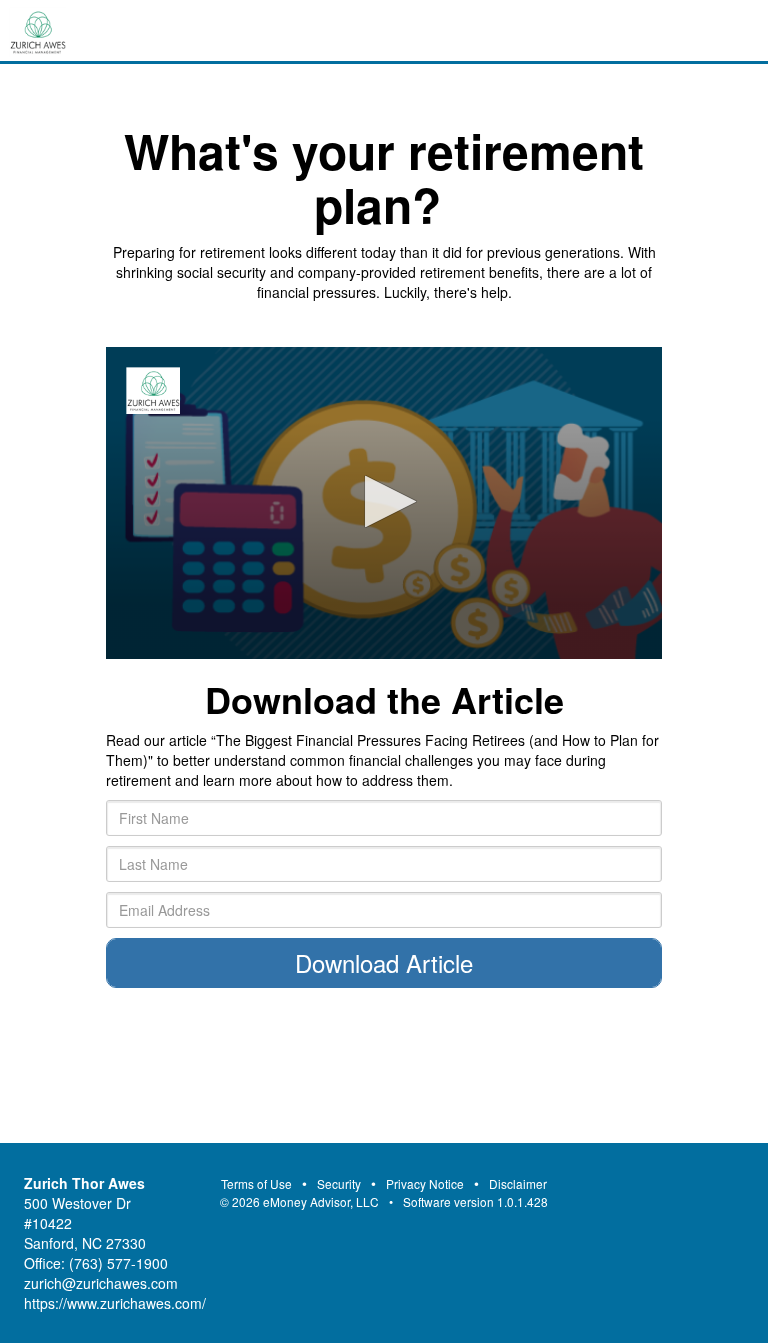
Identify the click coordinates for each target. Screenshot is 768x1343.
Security (339, 1183)
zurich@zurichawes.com (101, 1283)
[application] (384, 503)
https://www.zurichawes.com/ (115, 1303)
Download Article (384, 962)
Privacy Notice (425, 1183)
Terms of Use (256, 1183)
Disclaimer (518, 1183)
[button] (384, 501)
